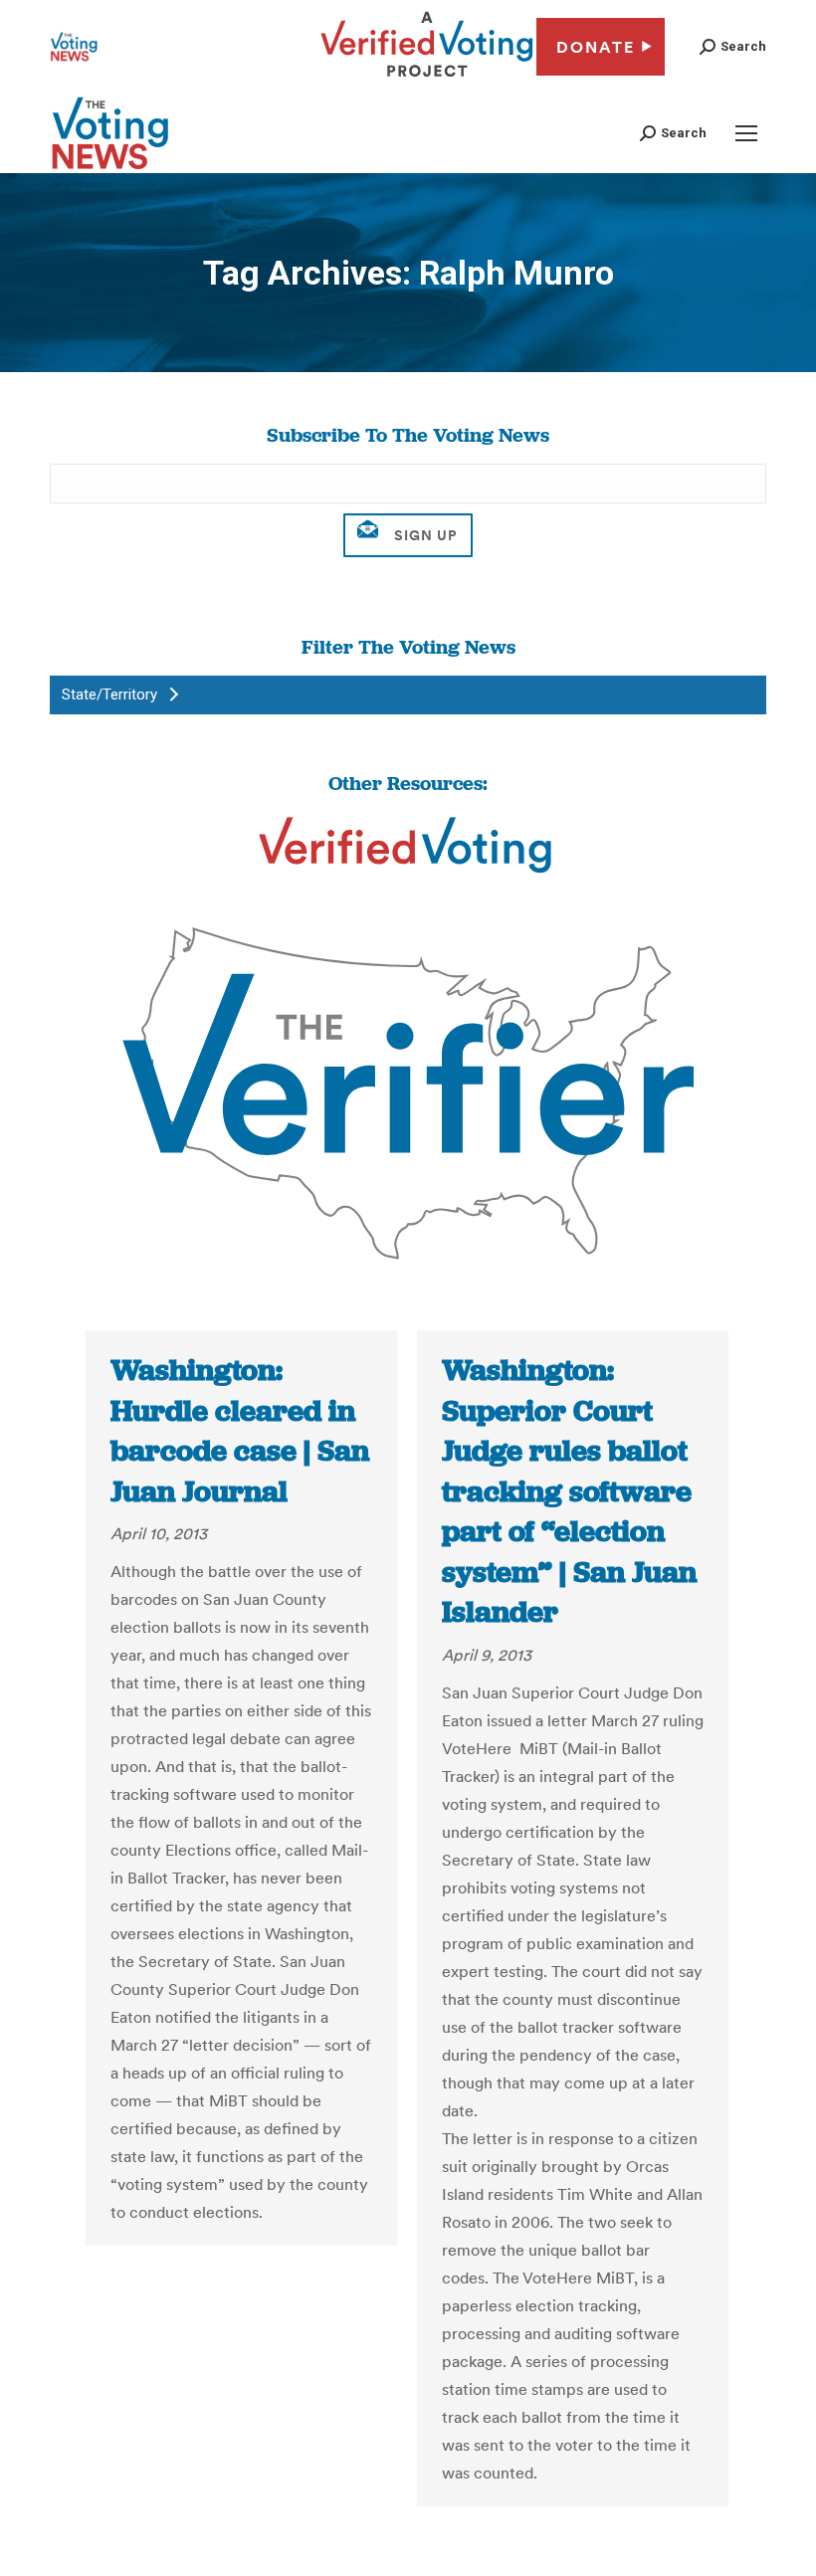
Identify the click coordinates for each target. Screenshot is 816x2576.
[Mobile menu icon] (746, 133)
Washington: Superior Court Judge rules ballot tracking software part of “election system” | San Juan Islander (569, 1491)
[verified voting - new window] (427, 80)
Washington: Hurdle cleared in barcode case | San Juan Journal (240, 1431)
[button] (733, 46)
